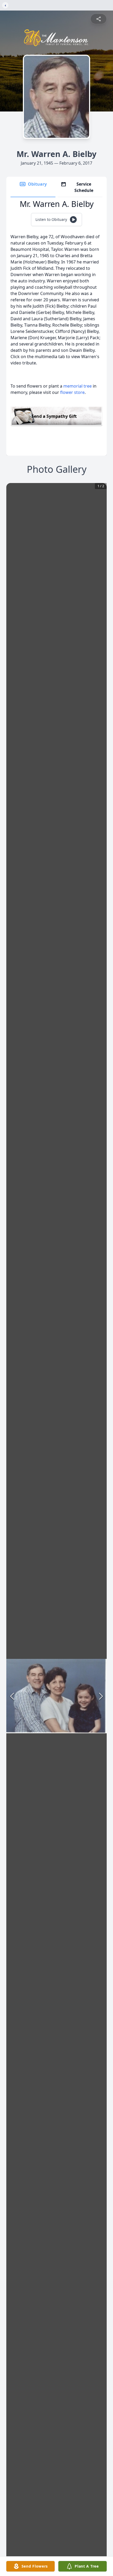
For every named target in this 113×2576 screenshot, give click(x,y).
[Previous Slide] (12, 1696)
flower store (72, 392)
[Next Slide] (101, 1696)
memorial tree (78, 386)
